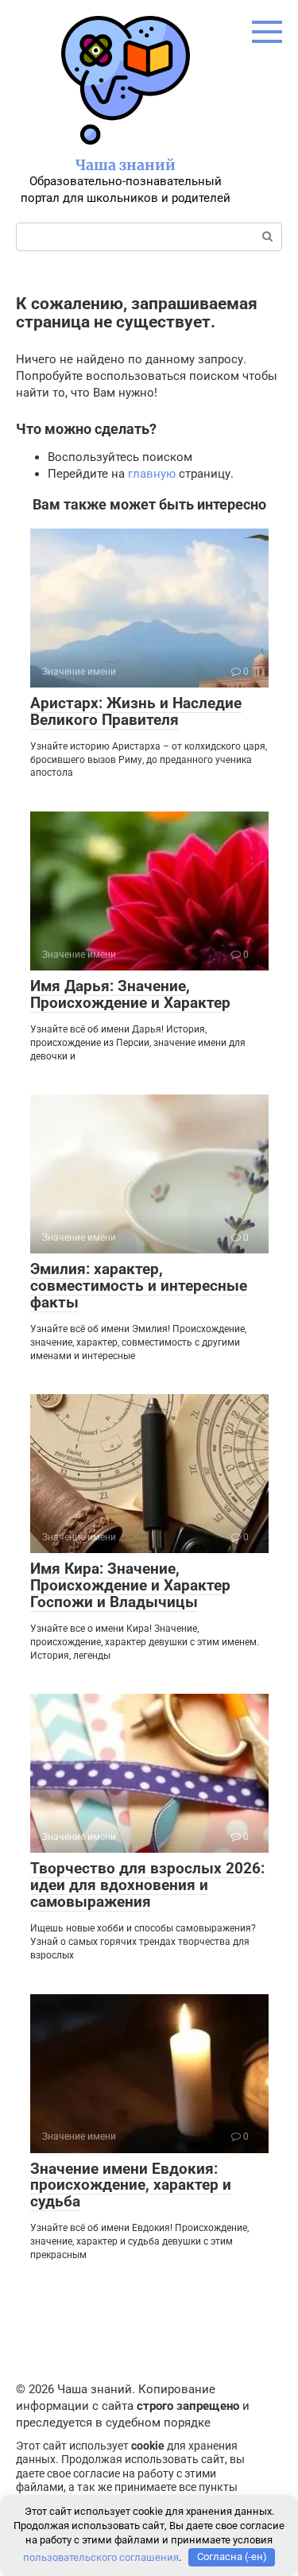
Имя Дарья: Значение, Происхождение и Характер (130, 994)
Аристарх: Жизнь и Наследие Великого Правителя (136, 711)
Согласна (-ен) (232, 2557)
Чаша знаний (126, 165)
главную (152, 474)
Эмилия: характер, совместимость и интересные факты (139, 1286)
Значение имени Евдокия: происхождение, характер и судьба (131, 2185)
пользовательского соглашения (101, 2557)
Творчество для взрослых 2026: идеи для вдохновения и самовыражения (147, 1885)
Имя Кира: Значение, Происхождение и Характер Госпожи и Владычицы (130, 1585)
